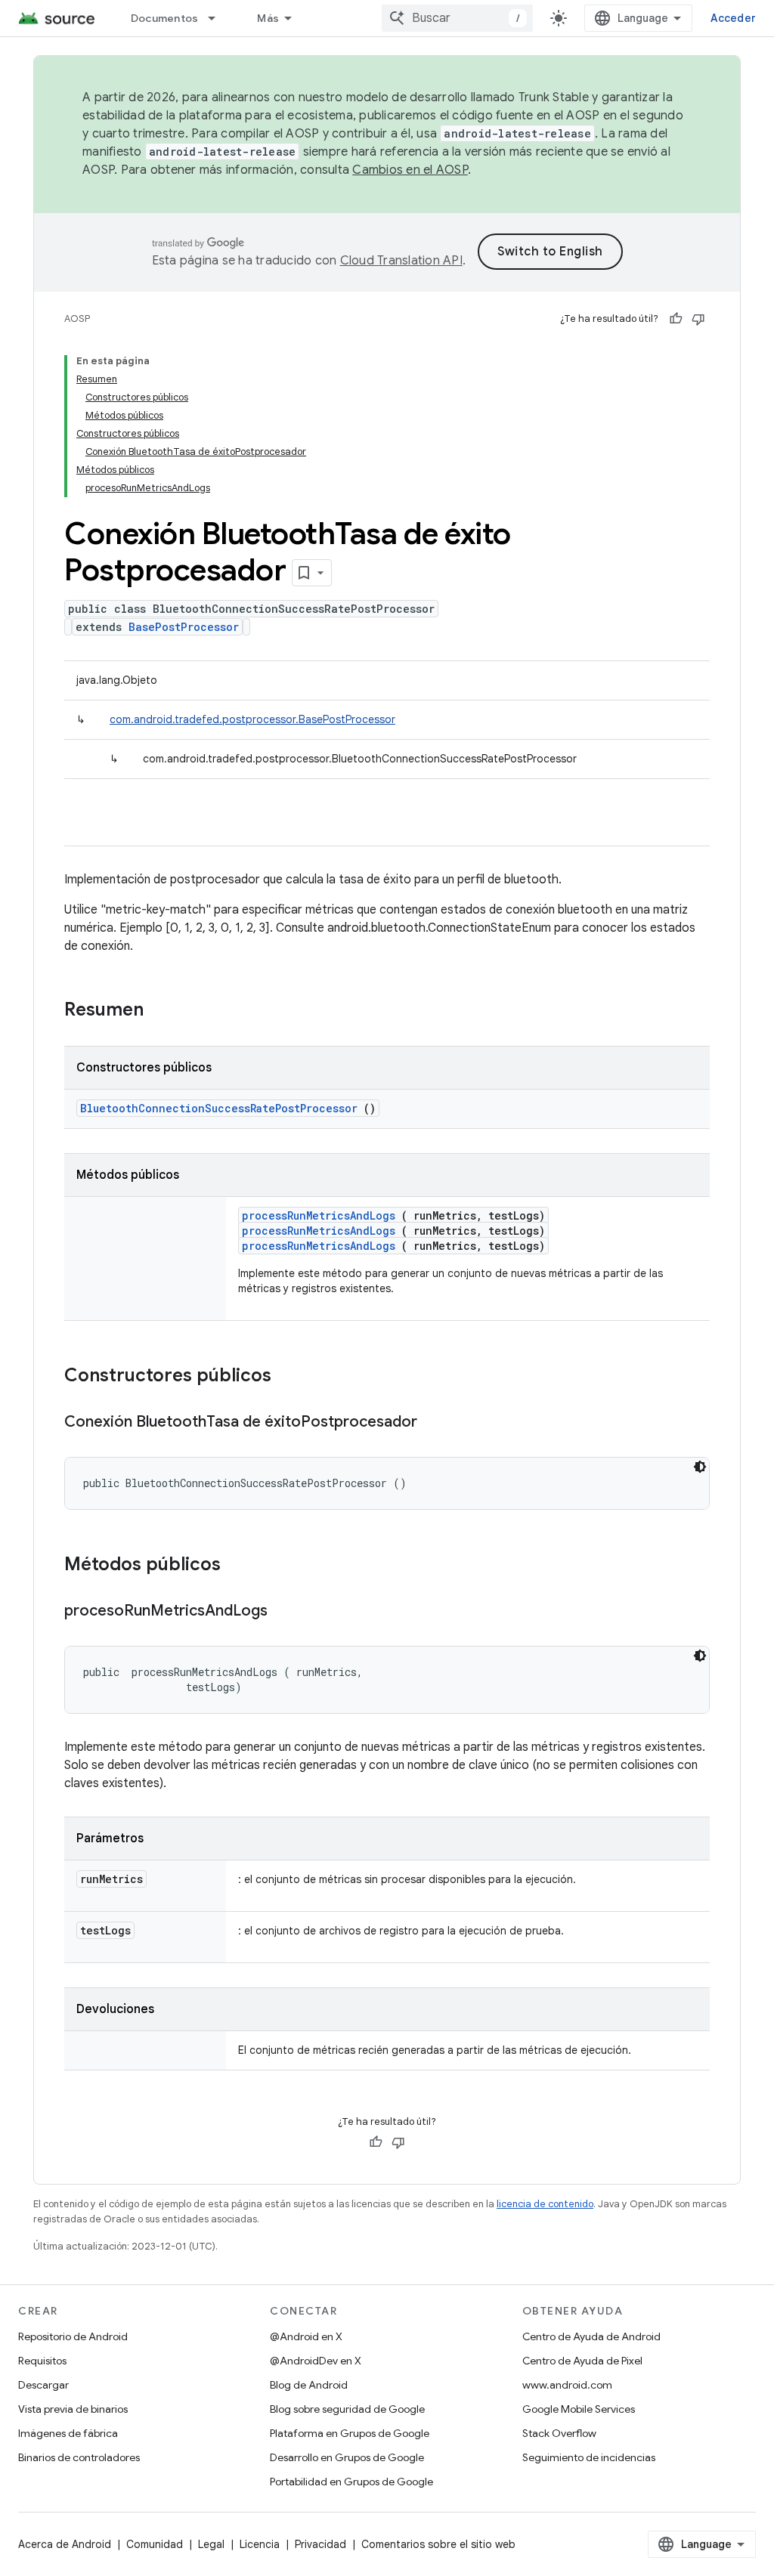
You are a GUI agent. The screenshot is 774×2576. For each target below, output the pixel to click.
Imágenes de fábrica (68, 2433)
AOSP (77, 319)
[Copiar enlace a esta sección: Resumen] (163, 1011)
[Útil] (676, 319)
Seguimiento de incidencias (589, 2457)
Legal (211, 2544)
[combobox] (457, 18)
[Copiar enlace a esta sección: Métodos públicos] (240, 1566)
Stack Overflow (559, 2433)
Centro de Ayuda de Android (591, 2336)
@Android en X (306, 2336)
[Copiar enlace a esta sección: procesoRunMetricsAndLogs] (283, 1612)
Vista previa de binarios (73, 2409)
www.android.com (567, 2385)
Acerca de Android (65, 2544)
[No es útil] (698, 319)
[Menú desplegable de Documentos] (218, 18)
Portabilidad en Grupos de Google (351, 2482)
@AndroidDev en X (316, 2361)
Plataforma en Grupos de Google (350, 2433)
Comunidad (155, 2544)
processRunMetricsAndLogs (319, 1215)
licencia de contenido (545, 2204)
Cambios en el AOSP (410, 170)
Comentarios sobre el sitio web (438, 2544)
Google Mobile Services (579, 2409)
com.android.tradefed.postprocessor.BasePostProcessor (252, 719)
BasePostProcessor (184, 627)
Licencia (260, 2544)
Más (268, 18)
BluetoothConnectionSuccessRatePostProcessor (219, 1108)
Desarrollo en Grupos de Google (347, 2457)
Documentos (165, 18)
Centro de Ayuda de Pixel (582, 2361)
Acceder (733, 18)
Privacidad (320, 2544)
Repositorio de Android (73, 2336)
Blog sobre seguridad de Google (347, 2409)
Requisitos (42, 2361)
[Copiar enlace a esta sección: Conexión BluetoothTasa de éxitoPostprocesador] (432, 1423)
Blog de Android (309, 2385)
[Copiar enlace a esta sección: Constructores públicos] (291, 1377)
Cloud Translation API (401, 261)
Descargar (43, 2385)
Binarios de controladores (79, 2457)
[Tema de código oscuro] (700, 1467)
